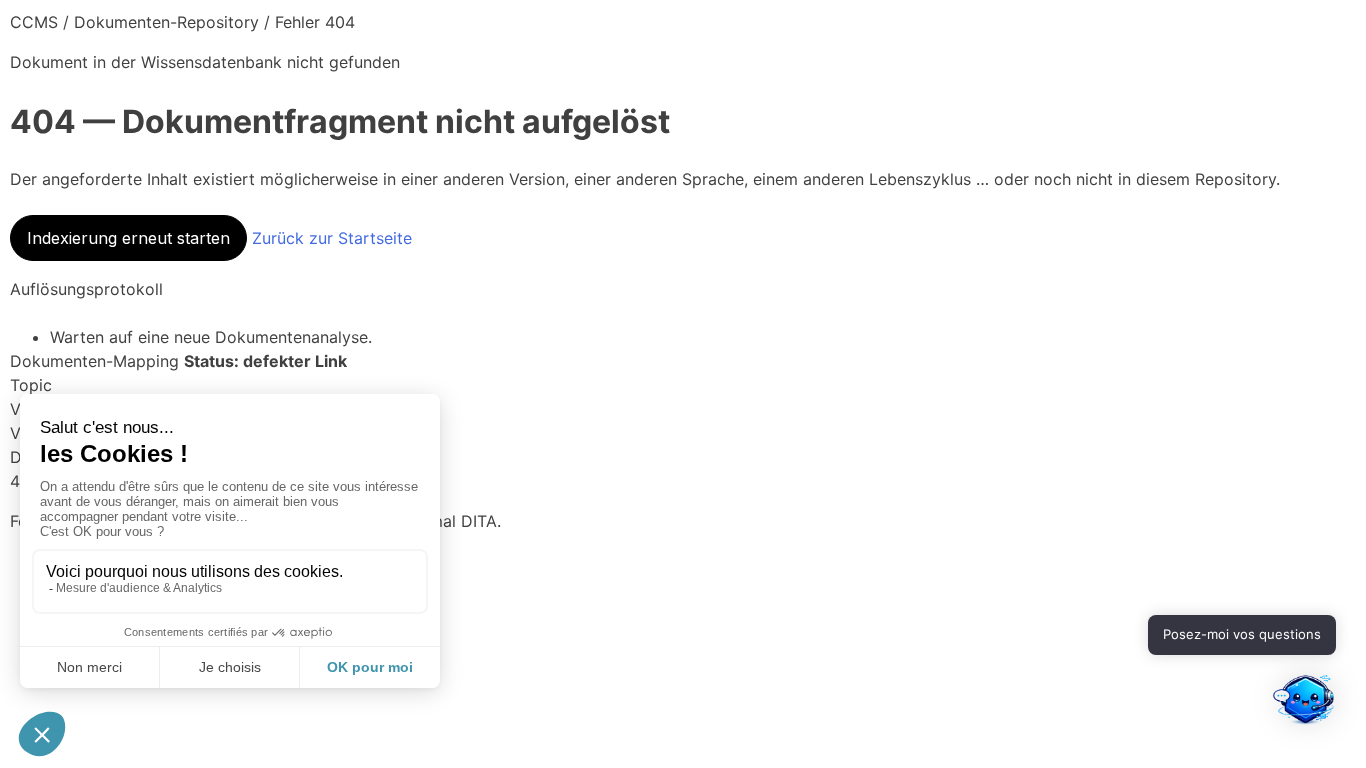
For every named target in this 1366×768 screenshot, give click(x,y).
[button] (1304, 703)
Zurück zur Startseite (332, 238)
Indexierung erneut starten (128, 238)
